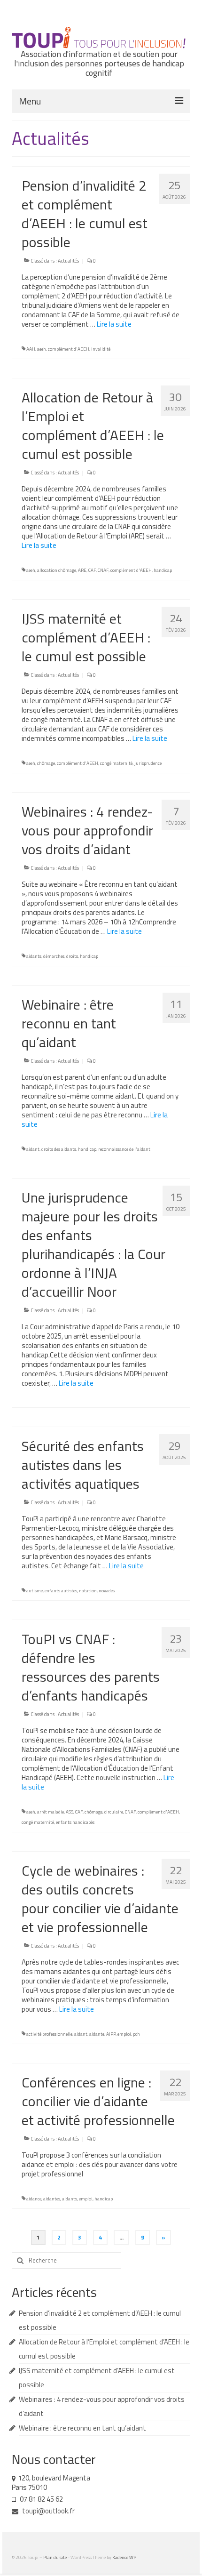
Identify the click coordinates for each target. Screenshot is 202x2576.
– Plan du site (54, 2557)
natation (88, 1591)
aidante (97, 2034)
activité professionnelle (49, 2034)
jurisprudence (148, 763)
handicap (163, 570)
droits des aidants (59, 1149)
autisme (35, 1591)
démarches (54, 956)
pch (136, 2034)
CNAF (103, 570)
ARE (82, 570)
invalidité (101, 349)
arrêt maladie (50, 1812)
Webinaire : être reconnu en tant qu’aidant (82, 2428)
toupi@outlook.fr (48, 2511)
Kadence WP (124, 2557)
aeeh (42, 349)
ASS (70, 1812)
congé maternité (116, 763)
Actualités (68, 261)
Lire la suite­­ (114, 324)
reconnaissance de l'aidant (124, 1149)
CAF (92, 570)
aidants (34, 956)
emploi (124, 2034)
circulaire (114, 1812)
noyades (107, 1591)
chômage (46, 763)
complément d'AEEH (69, 349)
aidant (33, 1149)
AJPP (111, 2034)
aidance (34, 2199)
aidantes (52, 2199)
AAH (31, 349)
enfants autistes (61, 1591)
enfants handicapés (75, 1822)
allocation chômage (57, 570)
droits (72, 956)
